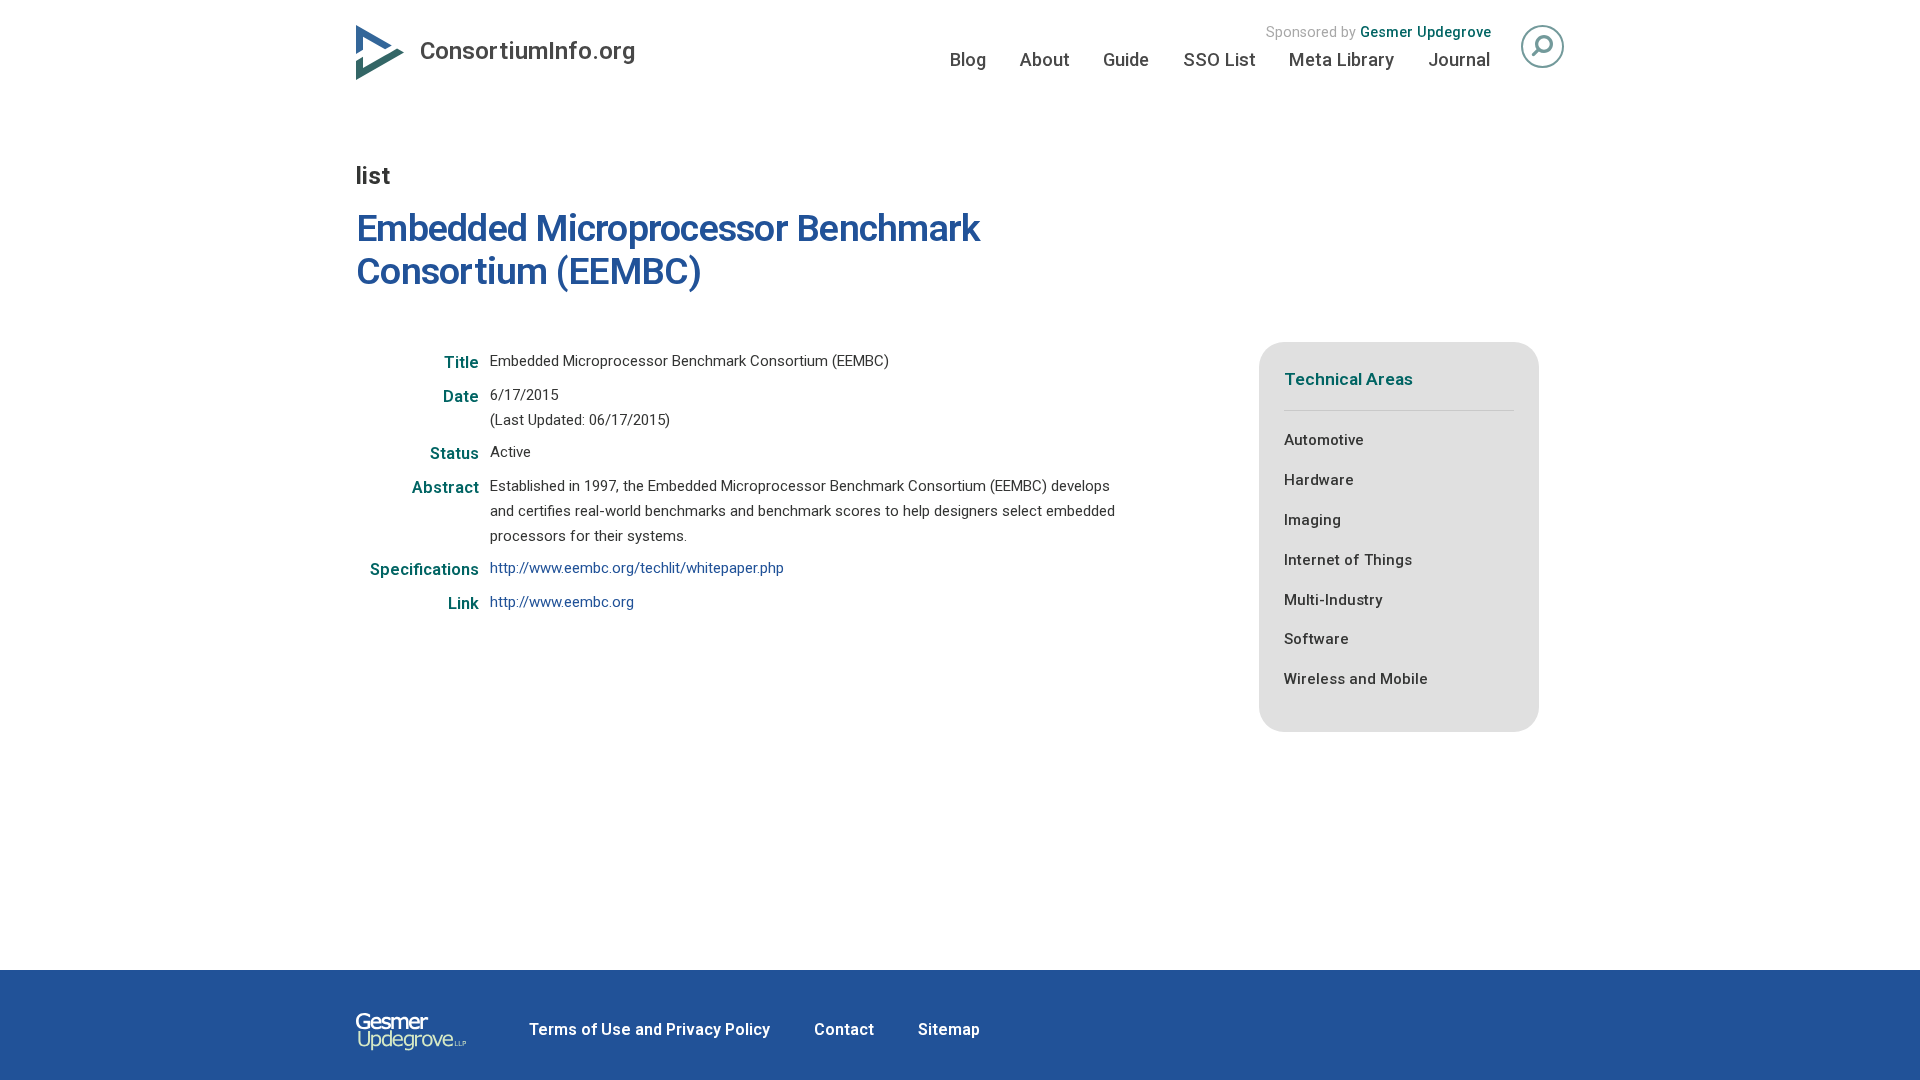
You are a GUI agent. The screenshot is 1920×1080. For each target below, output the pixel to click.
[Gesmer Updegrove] (411, 1053)
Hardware (1319, 480)
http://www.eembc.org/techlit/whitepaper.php (637, 568)
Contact (844, 1029)
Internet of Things (1348, 560)
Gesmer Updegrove (1425, 32)
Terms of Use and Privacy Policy (649, 1029)
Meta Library (1341, 59)
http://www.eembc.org (562, 602)
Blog (968, 59)
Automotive (1324, 440)
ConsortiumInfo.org (527, 51)
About (1045, 59)
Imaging (1312, 520)
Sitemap (949, 1029)
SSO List (1219, 59)
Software (1316, 639)
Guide (1126, 59)
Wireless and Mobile (1356, 679)
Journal (1459, 59)
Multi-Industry (1333, 600)
